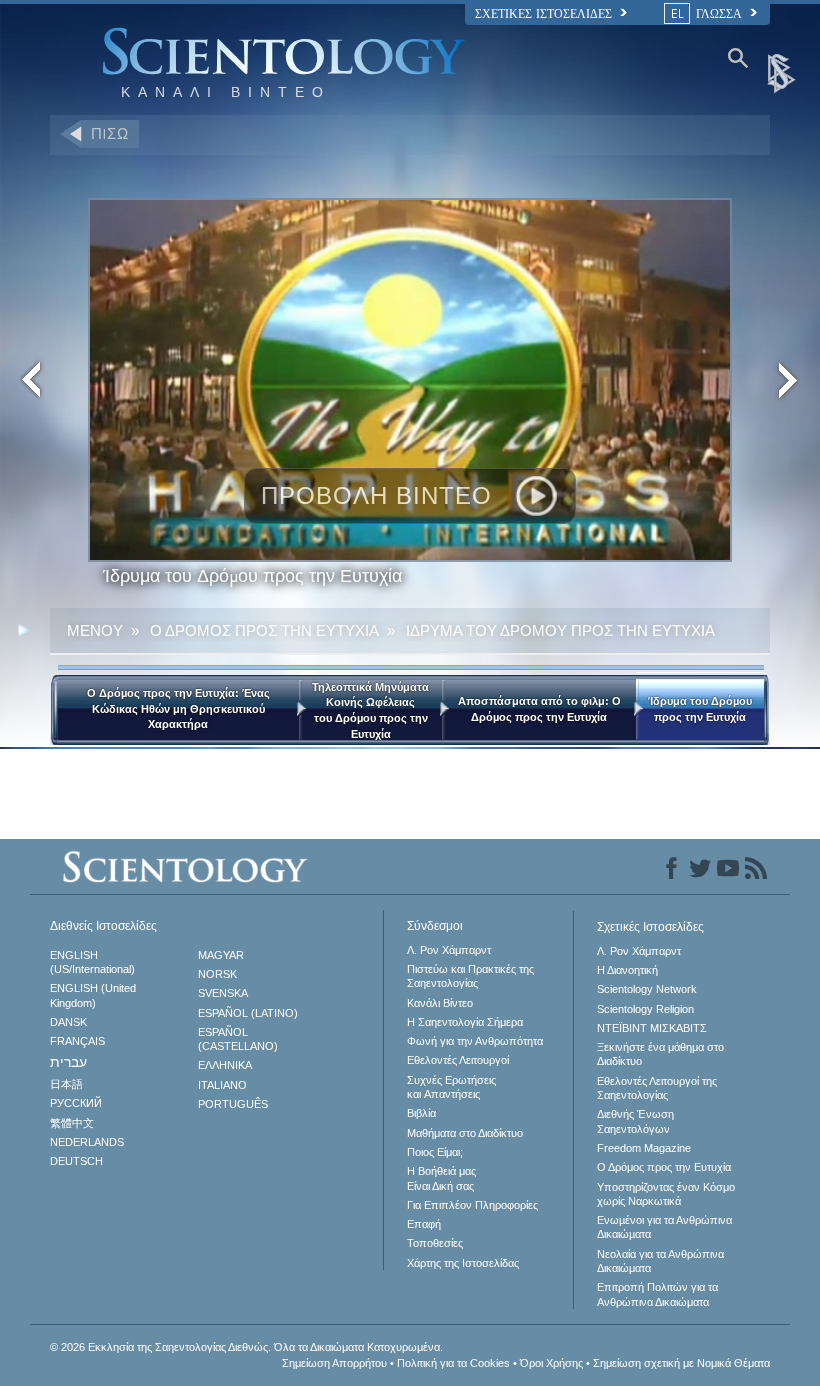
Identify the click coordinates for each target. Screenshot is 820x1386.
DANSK (68, 1022)
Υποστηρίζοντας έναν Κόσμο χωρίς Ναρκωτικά (666, 1194)
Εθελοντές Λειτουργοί (458, 1060)
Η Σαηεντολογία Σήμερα (465, 1022)
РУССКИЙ (76, 1103)
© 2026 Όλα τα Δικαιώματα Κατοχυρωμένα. (246, 1347)
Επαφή (424, 1224)
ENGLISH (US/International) (92, 962)
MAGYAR (221, 955)
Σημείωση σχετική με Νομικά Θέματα (681, 1363)
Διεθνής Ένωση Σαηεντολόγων (635, 1121)
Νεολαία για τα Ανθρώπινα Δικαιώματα (660, 1261)
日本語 (66, 1084)
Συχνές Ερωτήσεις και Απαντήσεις (451, 1087)
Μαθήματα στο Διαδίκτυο (465, 1133)
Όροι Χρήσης (551, 1363)
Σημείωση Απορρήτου (334, 1363)
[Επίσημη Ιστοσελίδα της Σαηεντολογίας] (783, 72)
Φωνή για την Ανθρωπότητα (475, 1041)
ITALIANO (222, 1085)
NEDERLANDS (87, 1142)
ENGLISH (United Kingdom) (93, 995)
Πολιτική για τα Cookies (453, 1363)
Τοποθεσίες (435, 1243)
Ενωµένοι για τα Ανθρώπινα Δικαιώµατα (664, 1227)
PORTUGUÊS (233, 1104)
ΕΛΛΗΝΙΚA (225, 1065)
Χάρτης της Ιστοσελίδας (463, 1263)
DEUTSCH (76, 1161)
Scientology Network (647, 989)
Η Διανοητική (627, 970)
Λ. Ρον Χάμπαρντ (449, 950)
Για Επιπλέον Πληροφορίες (472, 1205)
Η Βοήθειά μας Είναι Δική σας (441, 1178)
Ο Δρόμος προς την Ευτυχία (664, 1167)
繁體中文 (72, 1123)
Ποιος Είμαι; (435, 1152)
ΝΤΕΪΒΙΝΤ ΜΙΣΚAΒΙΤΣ (652, 1028)
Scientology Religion (645, 1009)
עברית (68, 1062)
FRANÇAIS (77, 1041)
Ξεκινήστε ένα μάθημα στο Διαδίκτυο (660, 1054)
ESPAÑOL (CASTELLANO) (238, 1039)
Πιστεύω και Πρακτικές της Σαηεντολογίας (470, 976)
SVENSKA (223, 993)
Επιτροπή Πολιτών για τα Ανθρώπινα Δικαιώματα (657, 1294)
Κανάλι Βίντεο (440, 1003)
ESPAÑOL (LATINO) (248, 1013)
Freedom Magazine (644, 1148)
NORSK (217, 974)
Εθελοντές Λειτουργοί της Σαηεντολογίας (657, 1088)
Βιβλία (421, 1113)
